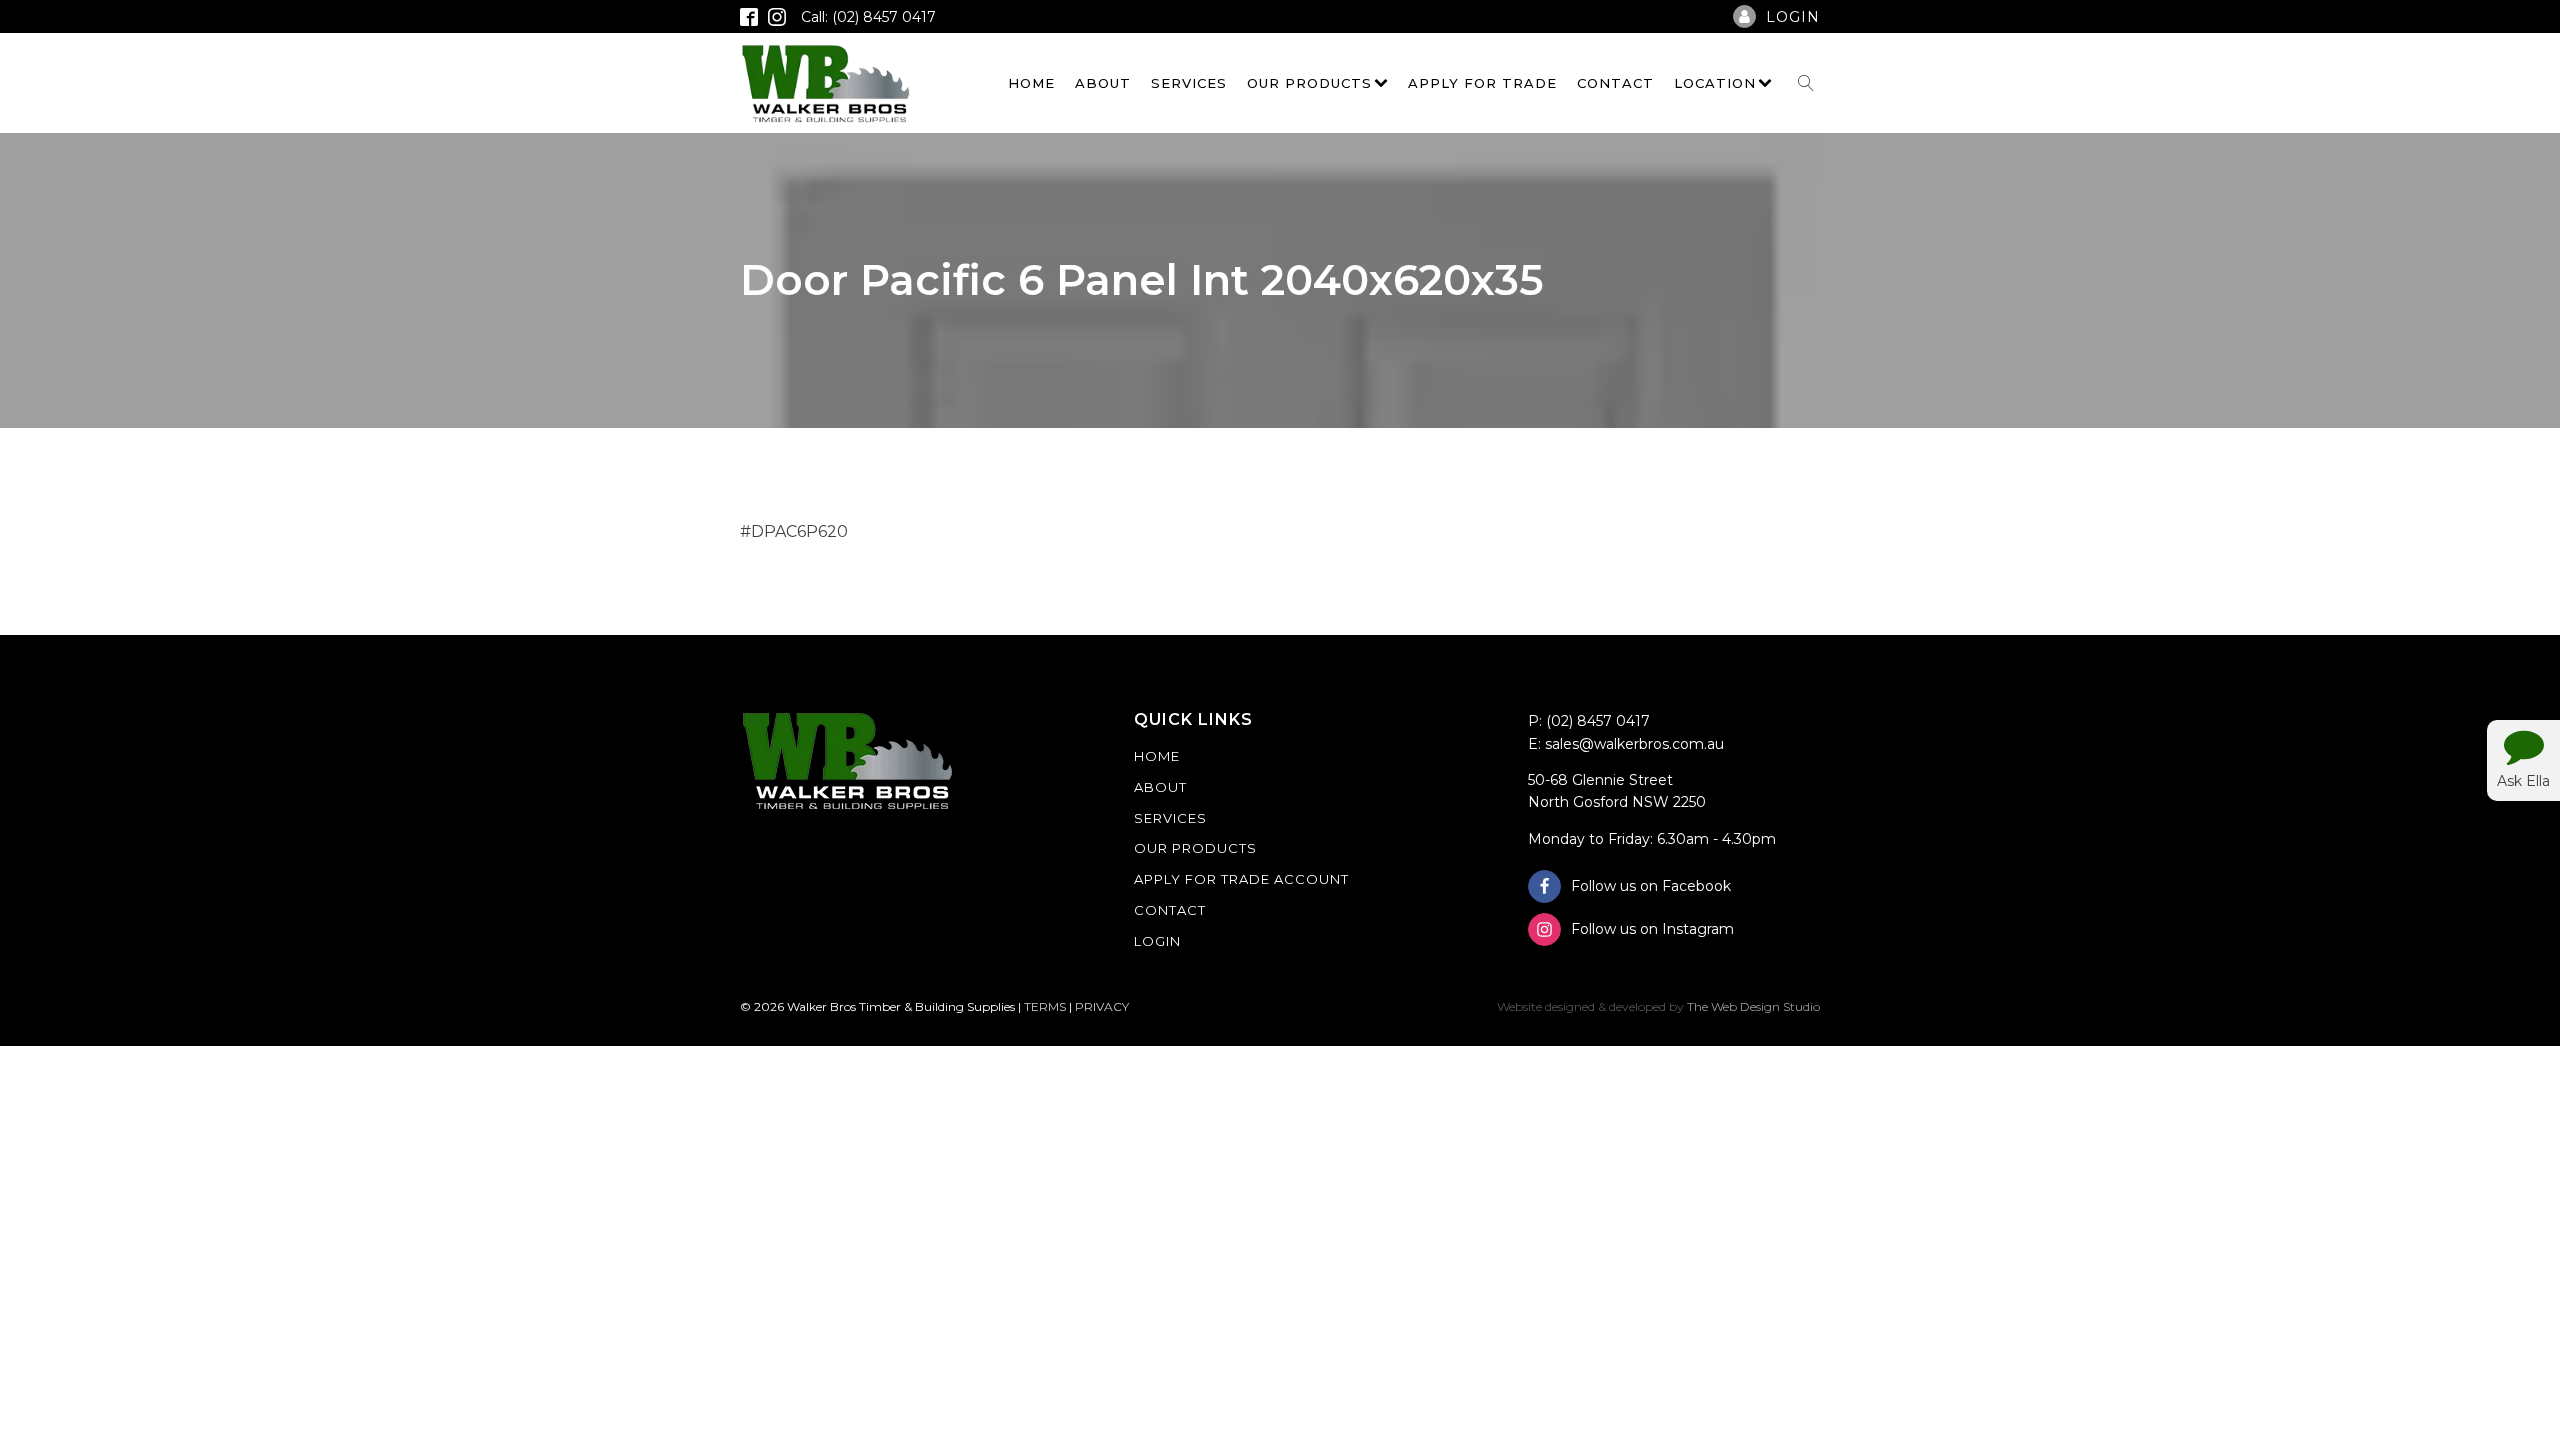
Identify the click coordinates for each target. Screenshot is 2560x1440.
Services (1189, 83)
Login (1157, 941)
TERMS (1045, 1006)
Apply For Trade (1482, 83)
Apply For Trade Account (1241, 879)
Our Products (1309, 83)
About (1103, 83)
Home (1031, 83)
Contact (1615, 83)
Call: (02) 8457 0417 (868, 17)
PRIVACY (1102, 1006)
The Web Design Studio (1753, 1006)
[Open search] (1806, 83)
